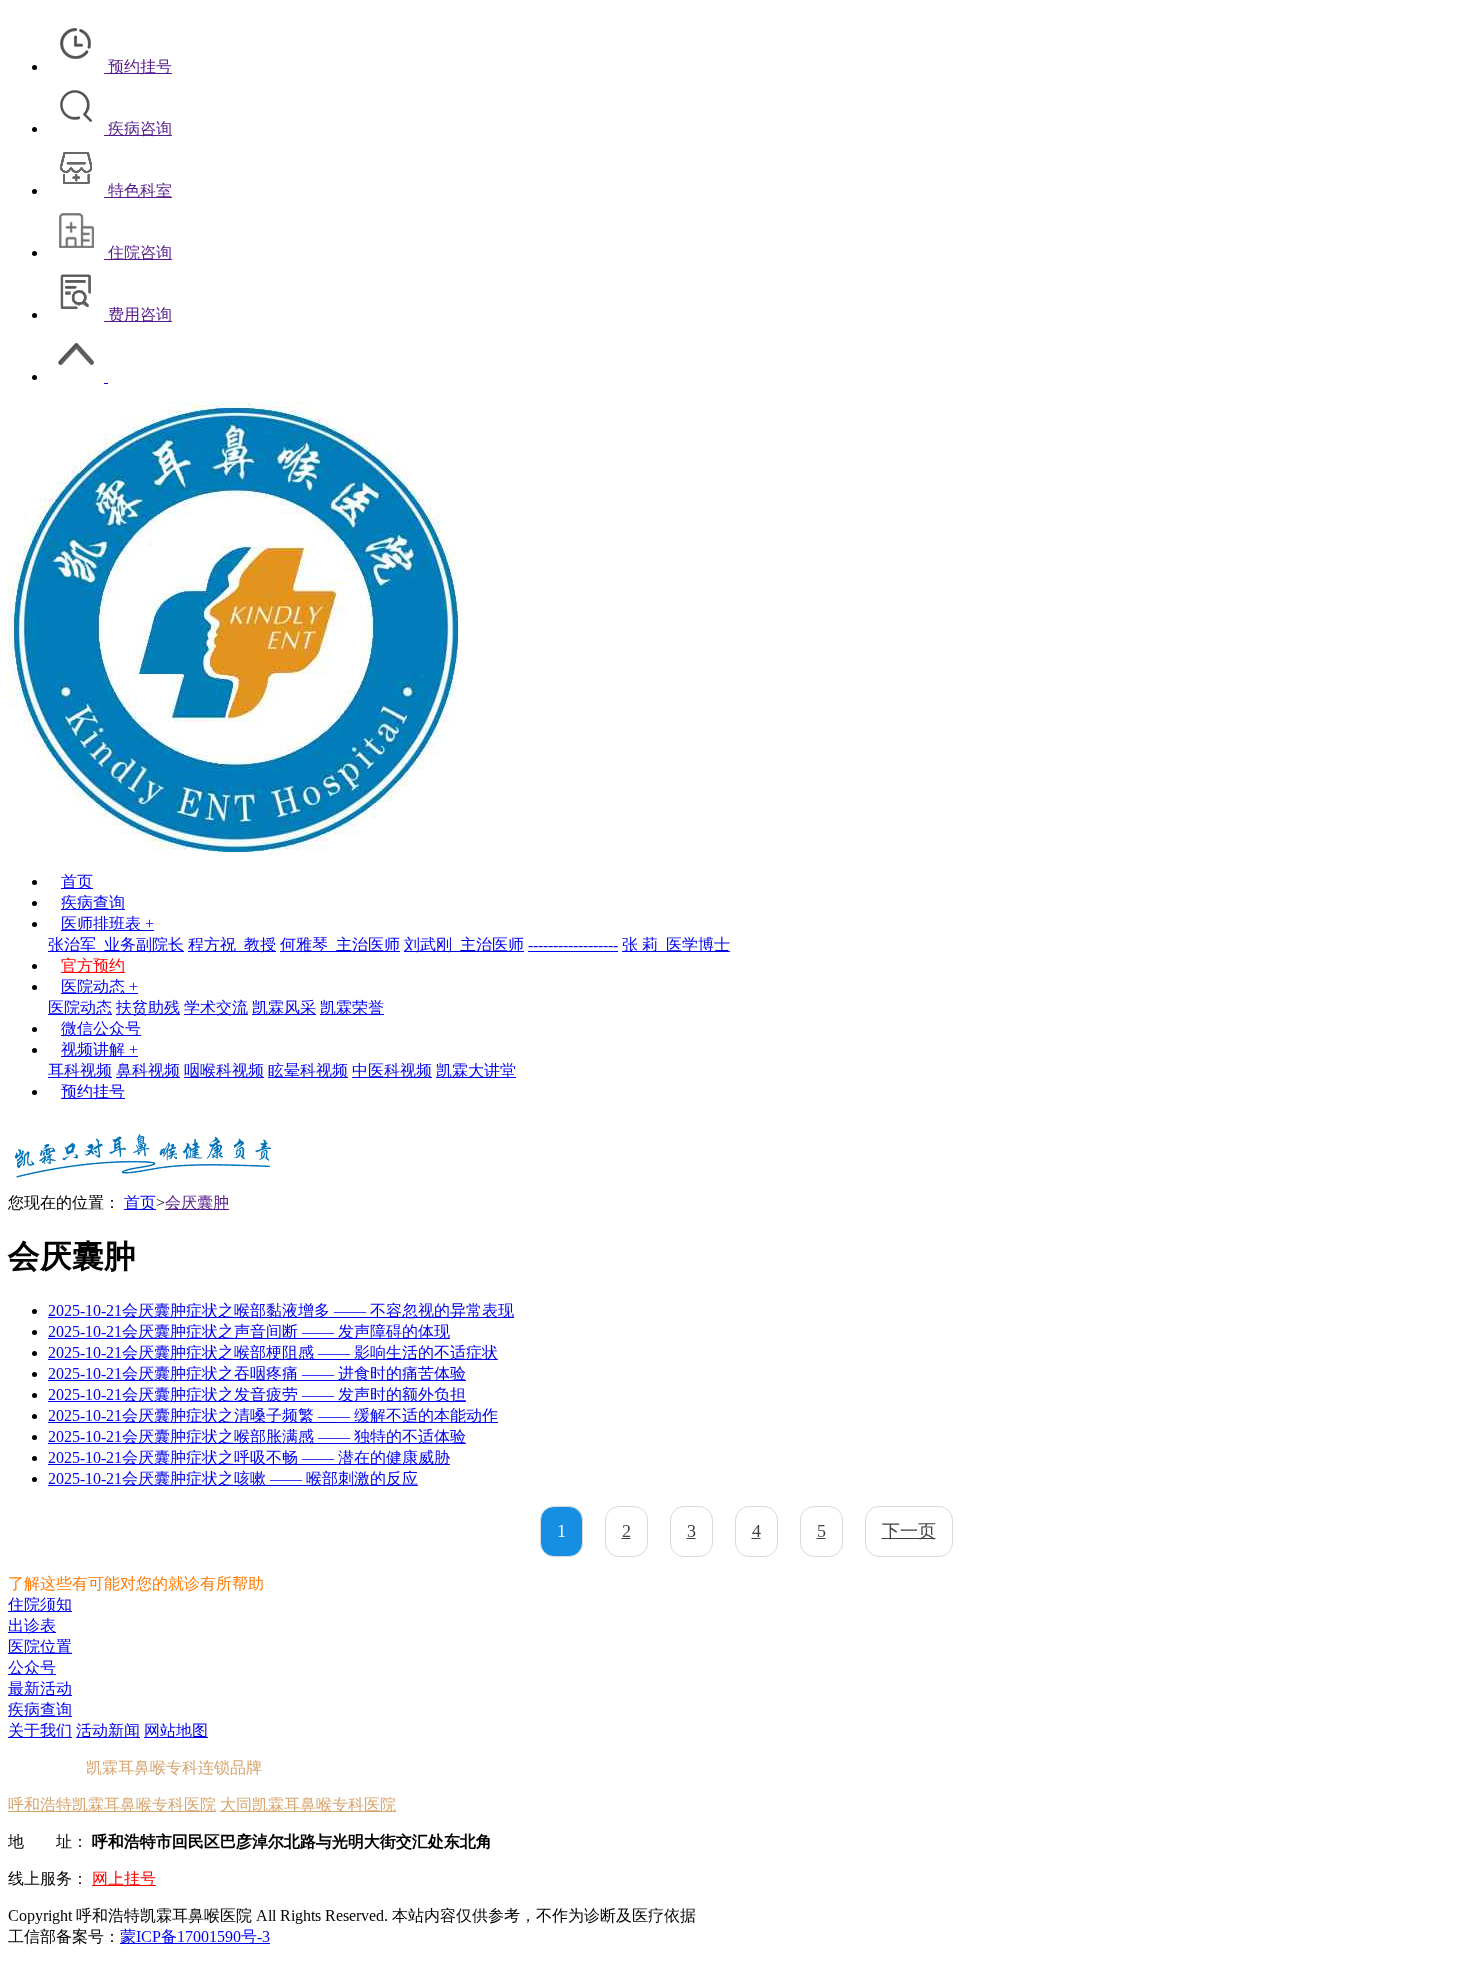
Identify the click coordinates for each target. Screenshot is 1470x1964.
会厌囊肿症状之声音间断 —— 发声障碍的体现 (249, 1331)
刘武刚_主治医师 (464, 944)
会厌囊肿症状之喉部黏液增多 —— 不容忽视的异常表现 (281, 1310)
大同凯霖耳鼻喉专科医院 (308, 1804)
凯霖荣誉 (352, 1007)
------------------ (573, 944)
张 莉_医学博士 (676, 944)
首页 (77, 881)
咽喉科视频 (224, 1070)
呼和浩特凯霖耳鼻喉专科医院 (112, 1804)
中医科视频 (392, 1070)
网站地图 (176, 1730)
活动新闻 (108, 1730)
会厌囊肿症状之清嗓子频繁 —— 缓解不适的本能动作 (273, 1415)
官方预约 (93, 965)
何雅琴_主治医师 (340, 944)
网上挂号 (124, 1878)
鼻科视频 (148, 1070)
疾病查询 (93, 902)
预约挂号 (93, 1091)
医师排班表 (107, 923)
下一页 (909, 1531)
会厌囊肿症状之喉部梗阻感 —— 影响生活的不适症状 (273, 1352)
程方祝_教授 (232, 944)
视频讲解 (99, 1049)
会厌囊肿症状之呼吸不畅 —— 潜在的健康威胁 (249, 1457)
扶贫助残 (148, 1007)
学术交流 (216, 1007)
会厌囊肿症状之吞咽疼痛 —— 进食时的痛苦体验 (257, 1373)
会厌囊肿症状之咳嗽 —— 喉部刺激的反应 (233, 1478)
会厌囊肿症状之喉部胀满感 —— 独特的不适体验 (257, 1436)
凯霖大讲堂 (476, 1070)
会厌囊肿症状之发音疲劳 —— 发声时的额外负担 (257, 1394)
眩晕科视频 (308, 1070)
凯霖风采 (284, 1007)
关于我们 (40, 1730)
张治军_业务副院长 (116, 944)
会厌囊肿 (197, 1202)
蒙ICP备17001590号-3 (195, 1936)
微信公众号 (101, 1028)
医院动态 (99, 986)
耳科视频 (80, 1070)
